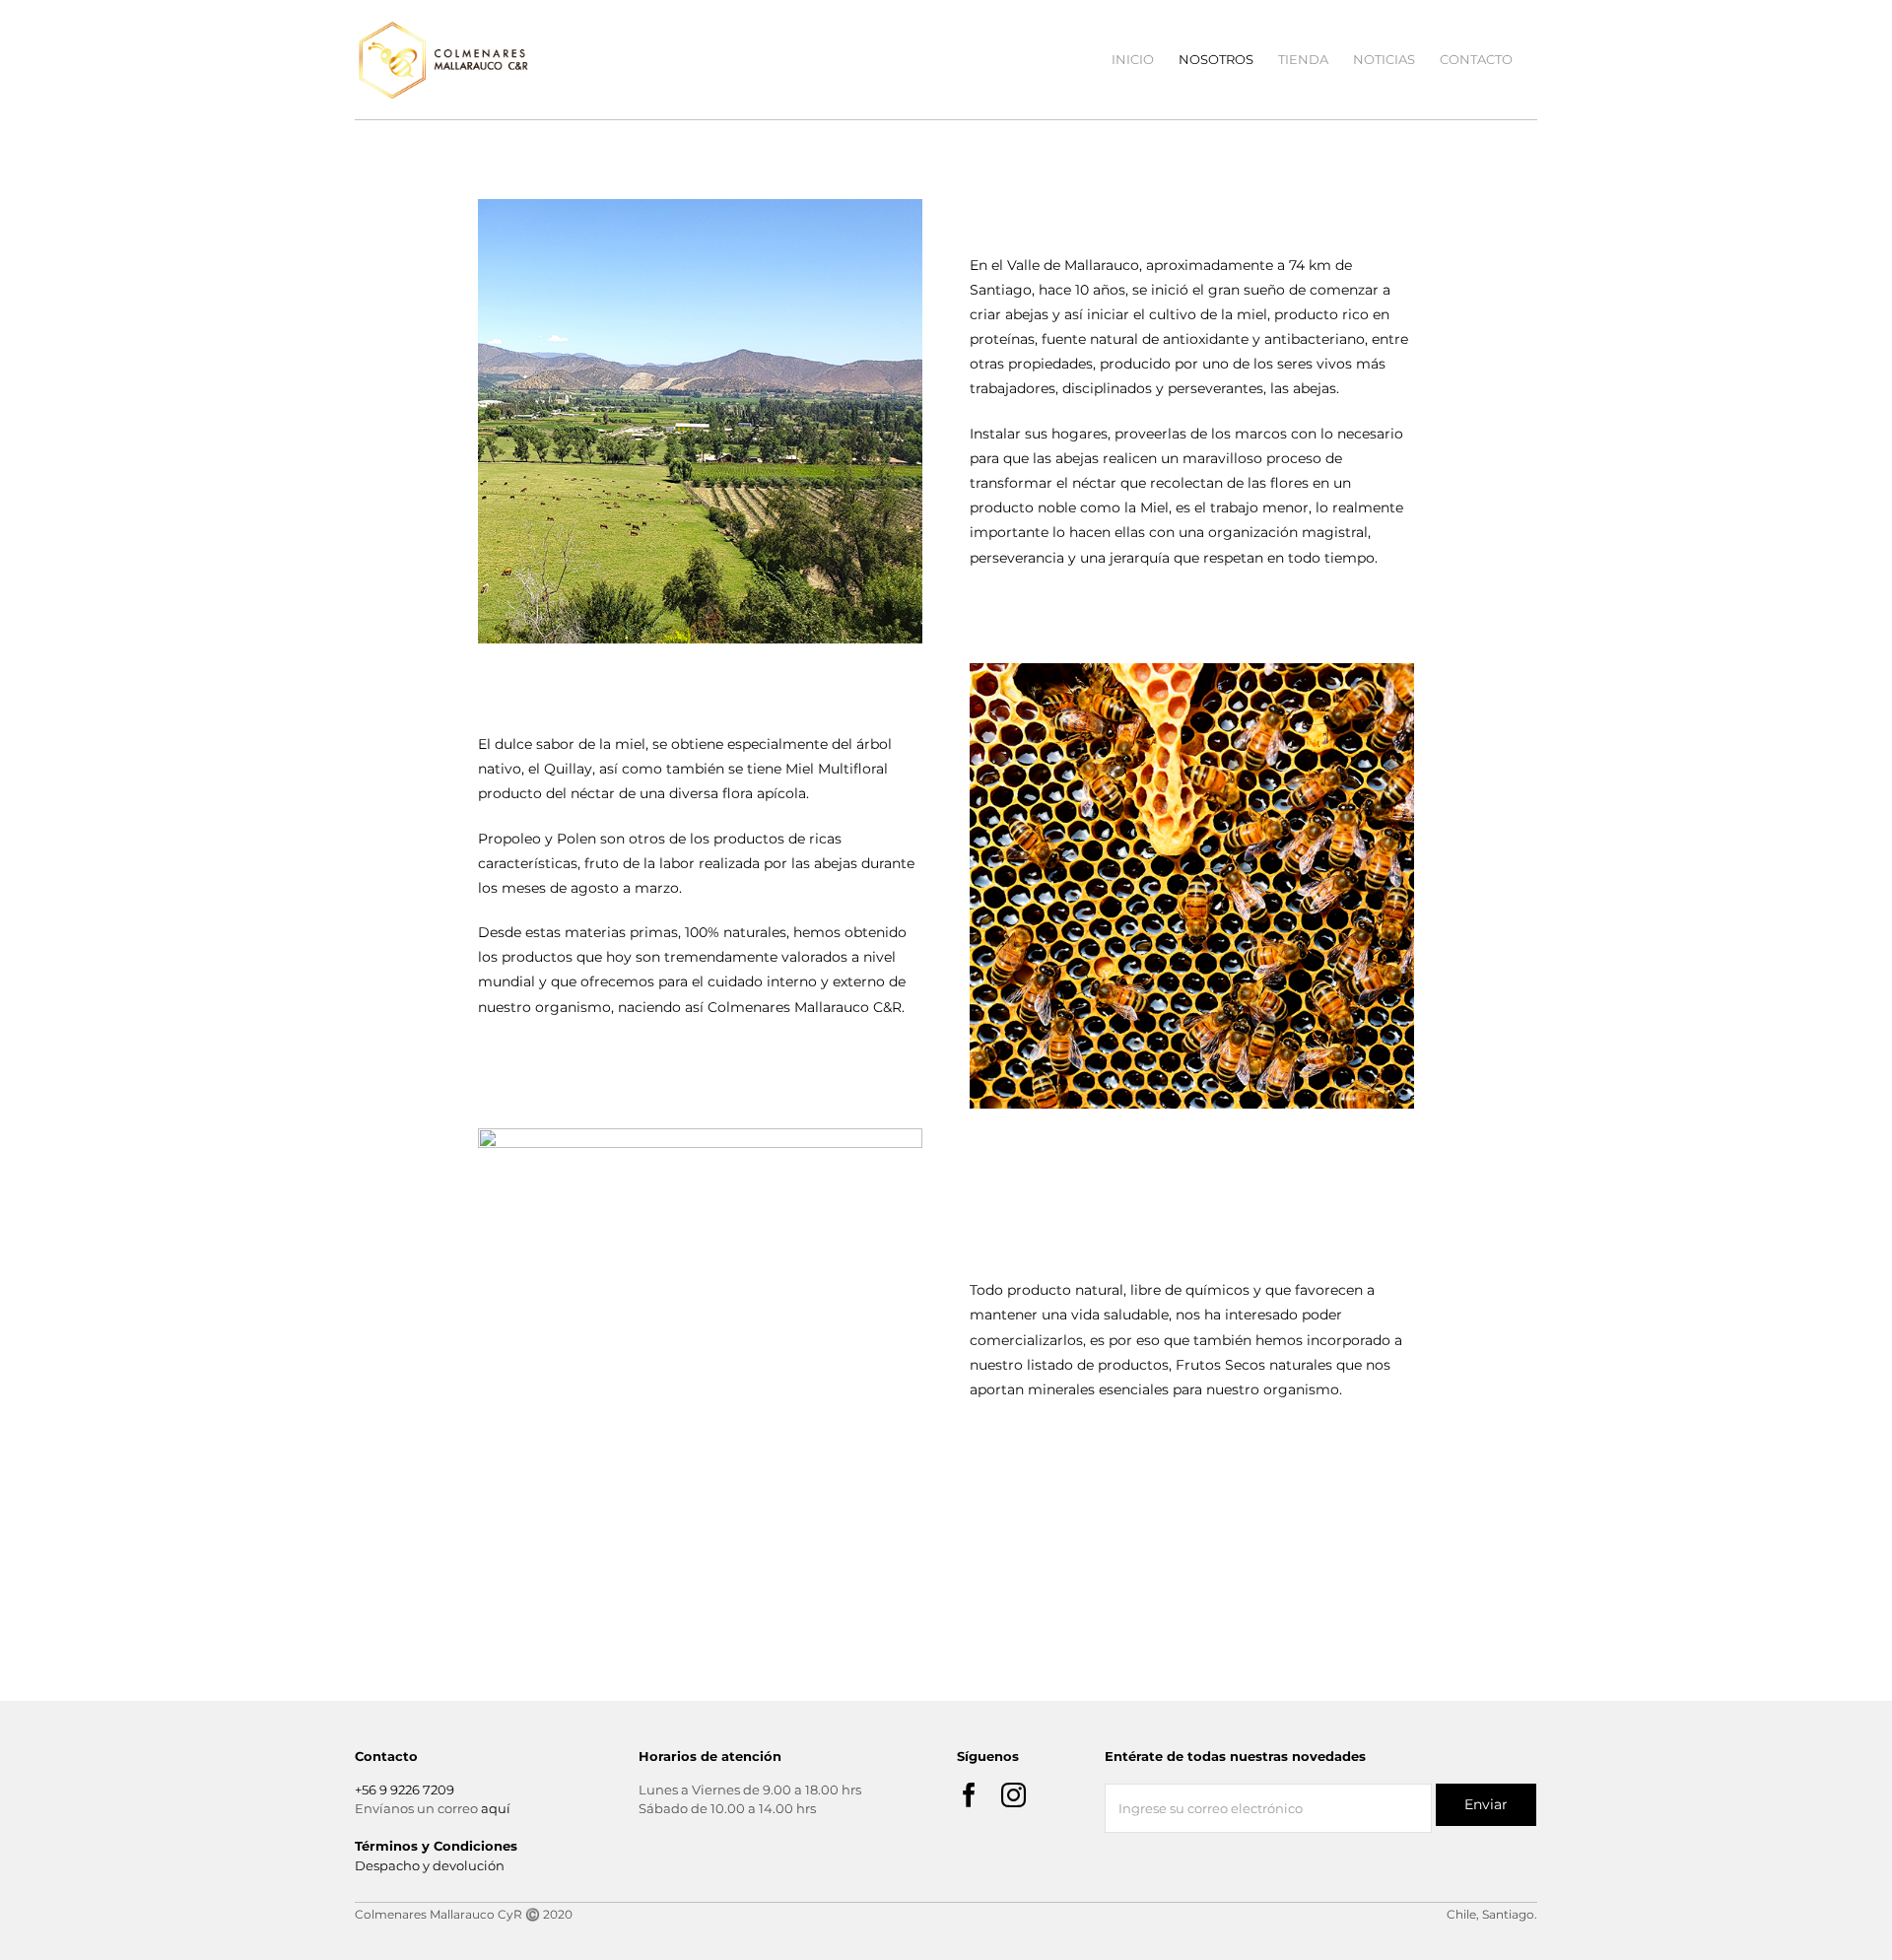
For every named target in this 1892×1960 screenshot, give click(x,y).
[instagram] (1014, 1795)
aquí (496, 1808)
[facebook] (969, 1795)
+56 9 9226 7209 (405, 1790)
